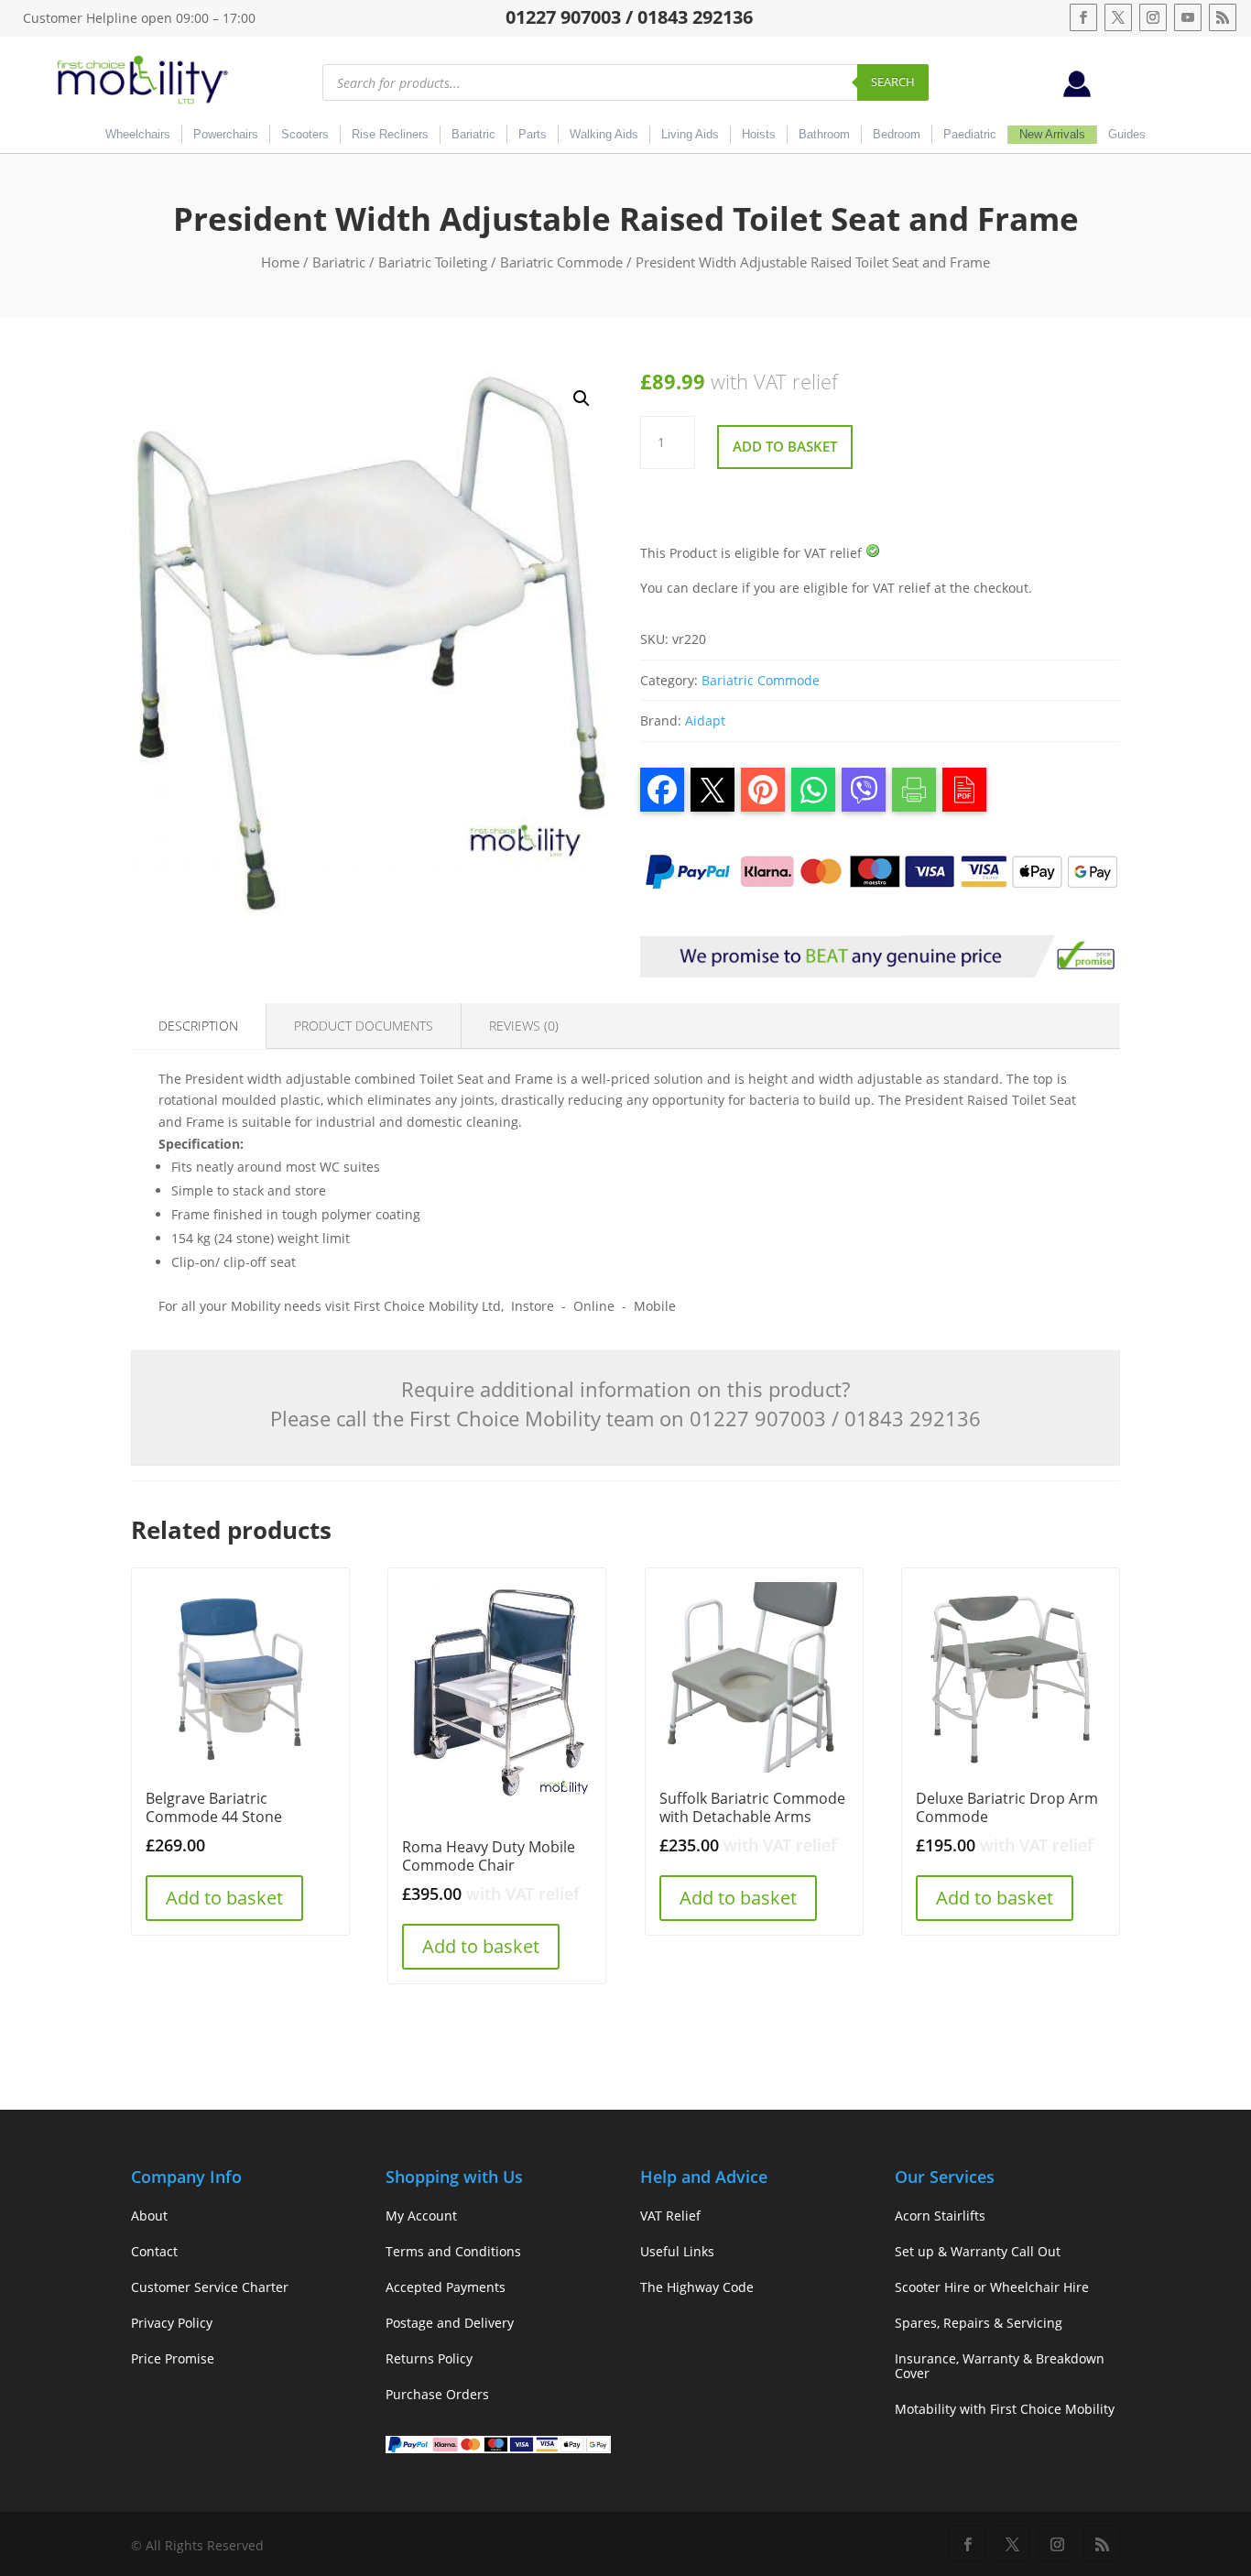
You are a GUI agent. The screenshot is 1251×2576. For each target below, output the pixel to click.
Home (280, 262)
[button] (582, 398)
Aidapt (705, 720)
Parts (533, 134)
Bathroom (824, 134)
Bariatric (473, 134)
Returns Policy (429, 2358)
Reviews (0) (524, 1026)
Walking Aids (604, 134)
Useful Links (677, 2251)
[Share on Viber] (864, 790)
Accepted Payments (446, 2287)
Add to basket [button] (224, 1898)
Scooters (305, 134)
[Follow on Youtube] (1188, 17)
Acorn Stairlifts (940, 2216)
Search (893, 82)
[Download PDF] (964, 790)
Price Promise (173, 2358)
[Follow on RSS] (1223, 17)
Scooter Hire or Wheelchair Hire (992, 2287)
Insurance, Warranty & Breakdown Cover (1000, 2366)
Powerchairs (226, 134)
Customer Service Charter (210, 2287)
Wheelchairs (138, 134)
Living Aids (690, 134)
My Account (421, 2216)
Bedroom (897, 134)
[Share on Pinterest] (763, 790)
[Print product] (914, 790)
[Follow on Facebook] (1083, 17)
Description (198, 1026)
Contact (154, 2251)
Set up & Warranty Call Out (978, 2251)
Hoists (759, 134)
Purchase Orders (437, 2394)
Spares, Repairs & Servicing (979, 2323)
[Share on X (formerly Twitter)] (713, 790)
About (149, 2216)
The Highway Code (697, 2287)
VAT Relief (670, 2216)
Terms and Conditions (453, 2251)
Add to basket (785, 446)
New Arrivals (1052, 134)
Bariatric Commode (561, 262)
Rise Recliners (390, 134)
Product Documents (364, 1026)
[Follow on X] (1118, 17)
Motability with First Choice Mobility (1005, 2409)
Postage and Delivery (450, 2323)
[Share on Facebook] (662, 790)
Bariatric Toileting (433, 262)
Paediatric (970, 134)
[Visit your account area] (1077, 92)
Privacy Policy (172, 2323)
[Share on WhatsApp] (813, 790)
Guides (1127, 134)
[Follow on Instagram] (1153, 17)
